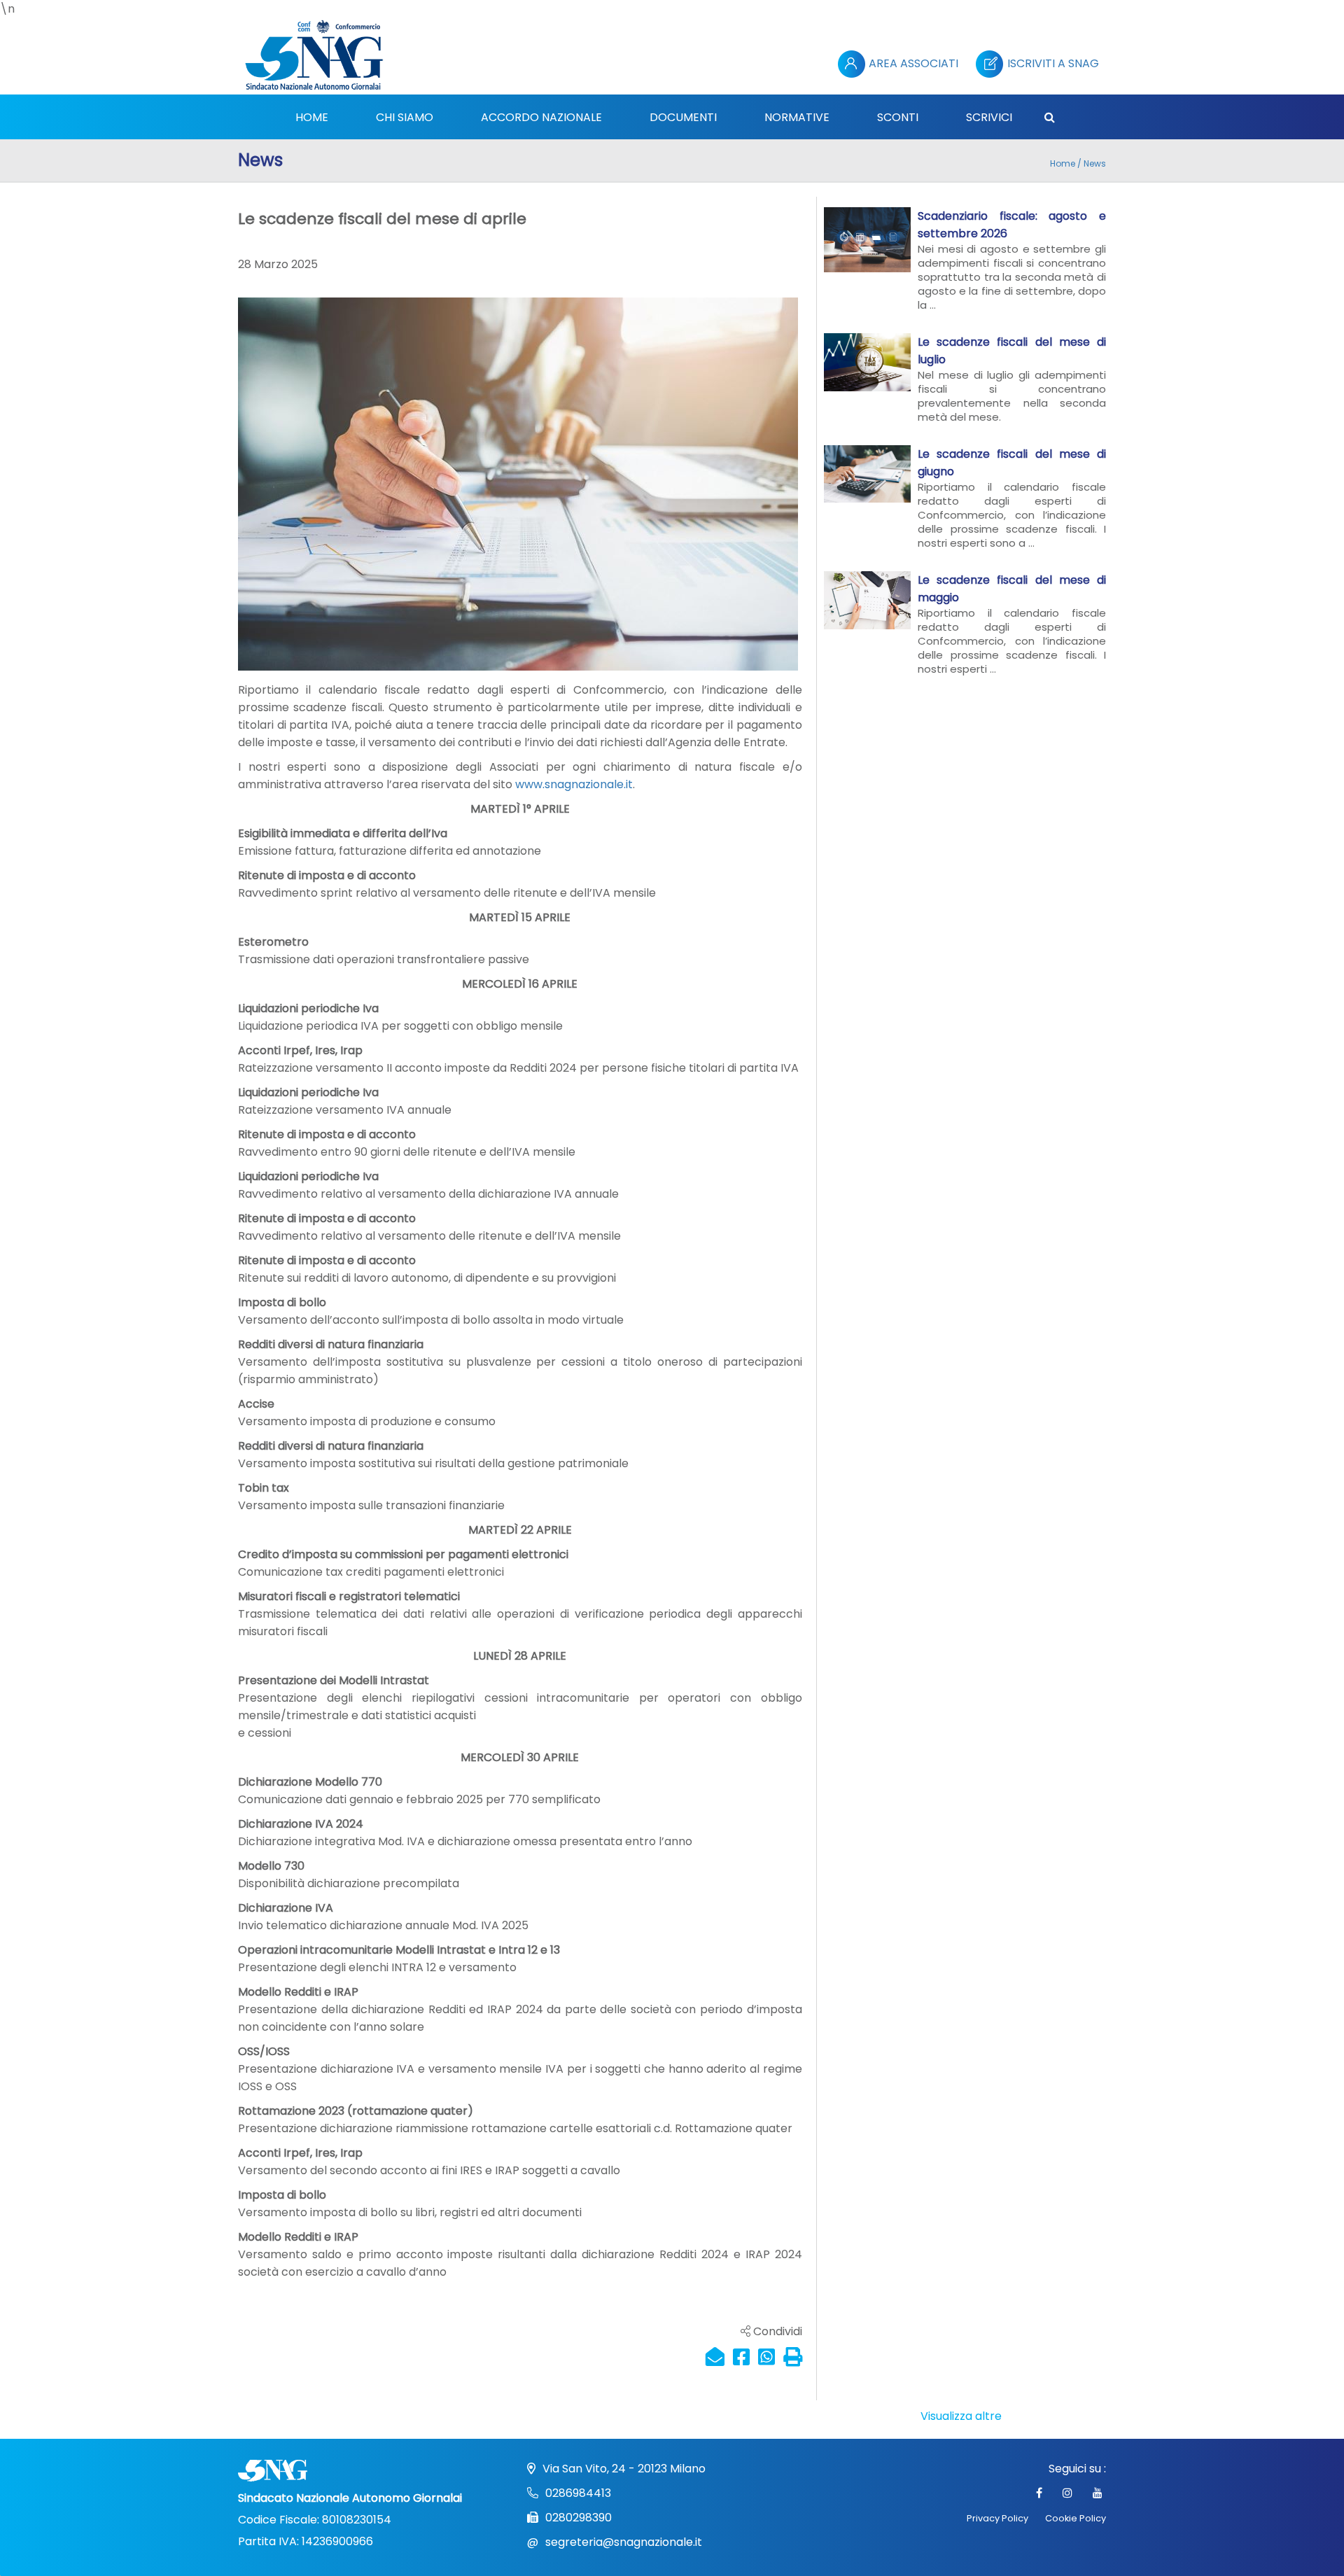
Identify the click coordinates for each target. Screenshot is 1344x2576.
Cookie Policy (1076, 2518)
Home (1063, 163)
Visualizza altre (961, 2416)
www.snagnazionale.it (574, 784)
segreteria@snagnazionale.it (624, 2542)
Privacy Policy (997, 2518)
